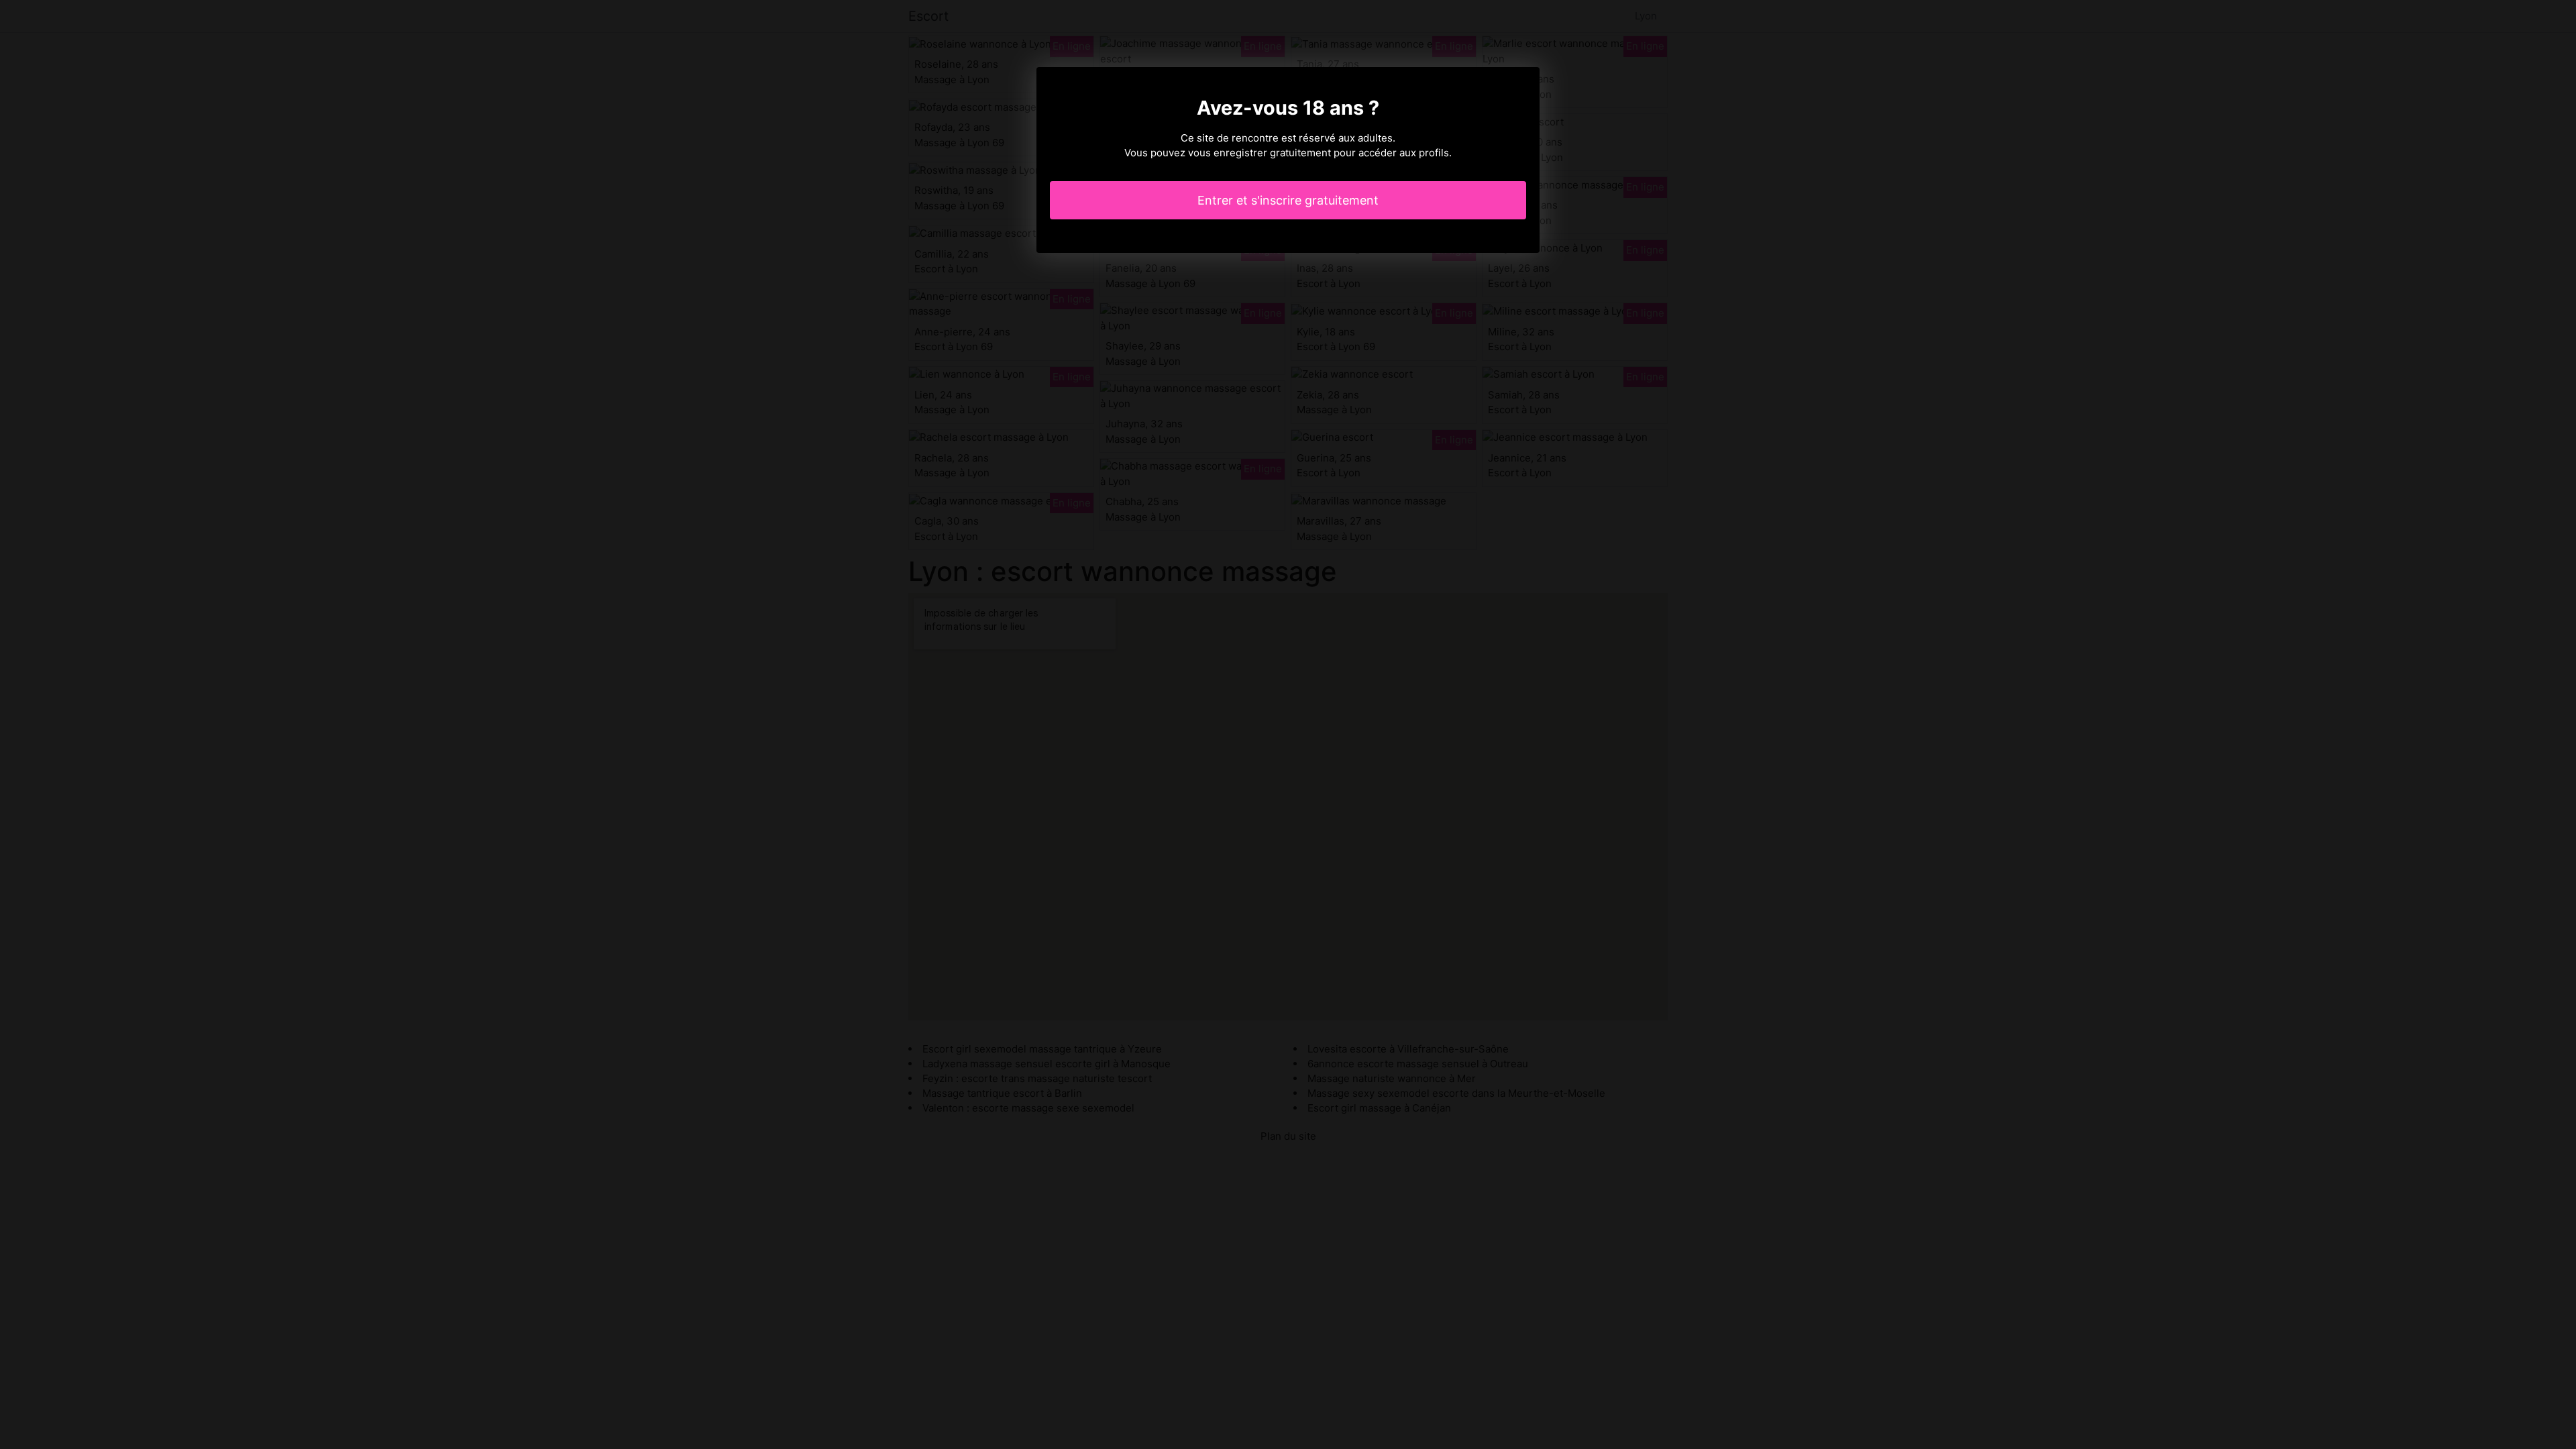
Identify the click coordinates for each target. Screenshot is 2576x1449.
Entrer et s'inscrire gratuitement (1288, 200)
